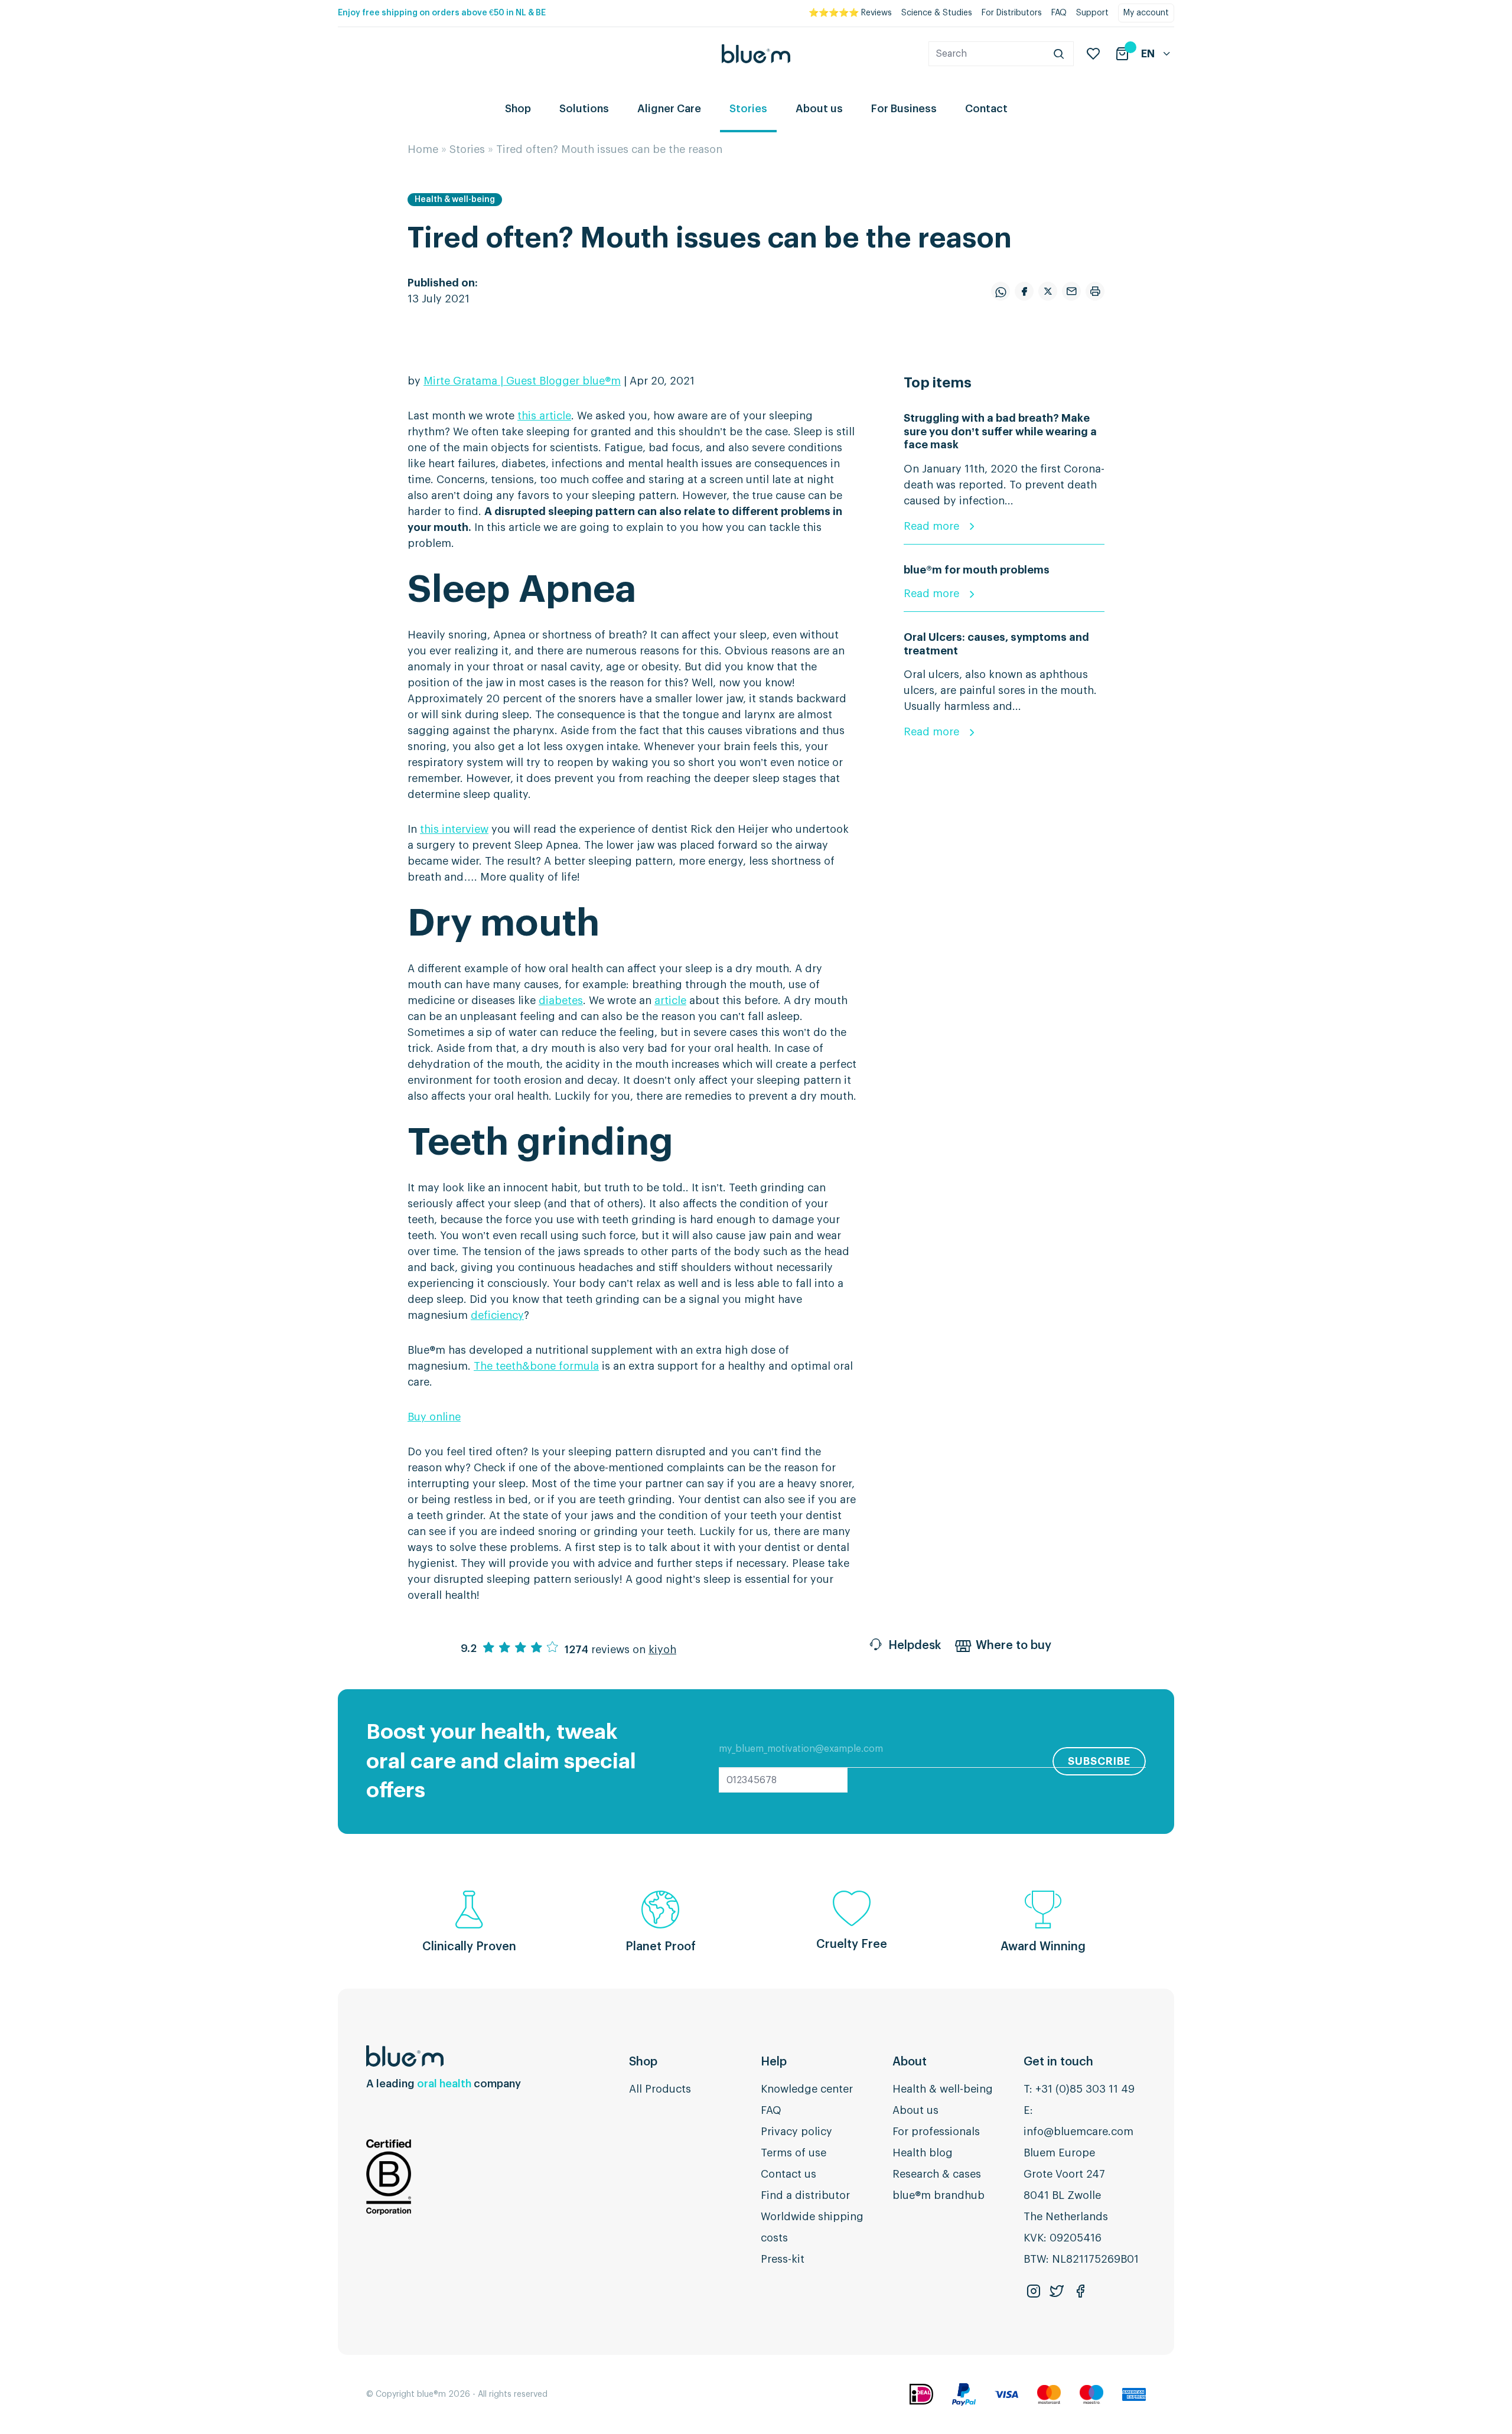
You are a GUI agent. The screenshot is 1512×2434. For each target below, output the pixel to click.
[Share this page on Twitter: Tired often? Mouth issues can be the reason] (1048, 291)
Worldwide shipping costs (812, 2227)
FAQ (1059, 13)
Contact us (788, 2174)
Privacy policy (796, 2132)
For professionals (936, 2132)
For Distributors (1012, 13)
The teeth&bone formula (536, 1366)
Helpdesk (915, 1646)
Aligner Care (669, 109)
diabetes (561, 1001)
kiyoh (662, 1650)
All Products (660, 2089)
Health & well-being (455, 200)
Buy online (434, 1417)
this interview (454, 829)
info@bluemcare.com (1078, 2132)
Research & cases (937, 2174)
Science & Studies (937, 13)
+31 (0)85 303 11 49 (1085, 2089)
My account (1146, 13)
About (910, 2062)
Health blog (923, 2153)
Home (423, 149)
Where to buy (1014, 1646)
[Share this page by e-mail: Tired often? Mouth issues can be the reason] (1071, 291)
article (670, 1001)
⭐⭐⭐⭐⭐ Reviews (850, 13)
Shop (518, 109)
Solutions (584, 109)
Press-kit (783, 2259)
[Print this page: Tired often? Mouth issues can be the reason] (1095, 291)
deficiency (497, 1315)
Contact (986, 109)
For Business (904, 109)
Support (1092, 13)
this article (544, 416)
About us (819, 109)
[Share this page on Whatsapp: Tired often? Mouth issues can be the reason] (1001, 291)
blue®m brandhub (939, 2195)
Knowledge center (807, 2089)
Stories (748, 109)
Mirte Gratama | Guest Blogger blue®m (522, 381)
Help (774, 2062)
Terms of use (794, 2153)
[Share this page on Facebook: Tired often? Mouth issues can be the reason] (1024, 291)
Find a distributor (805, 2195)
